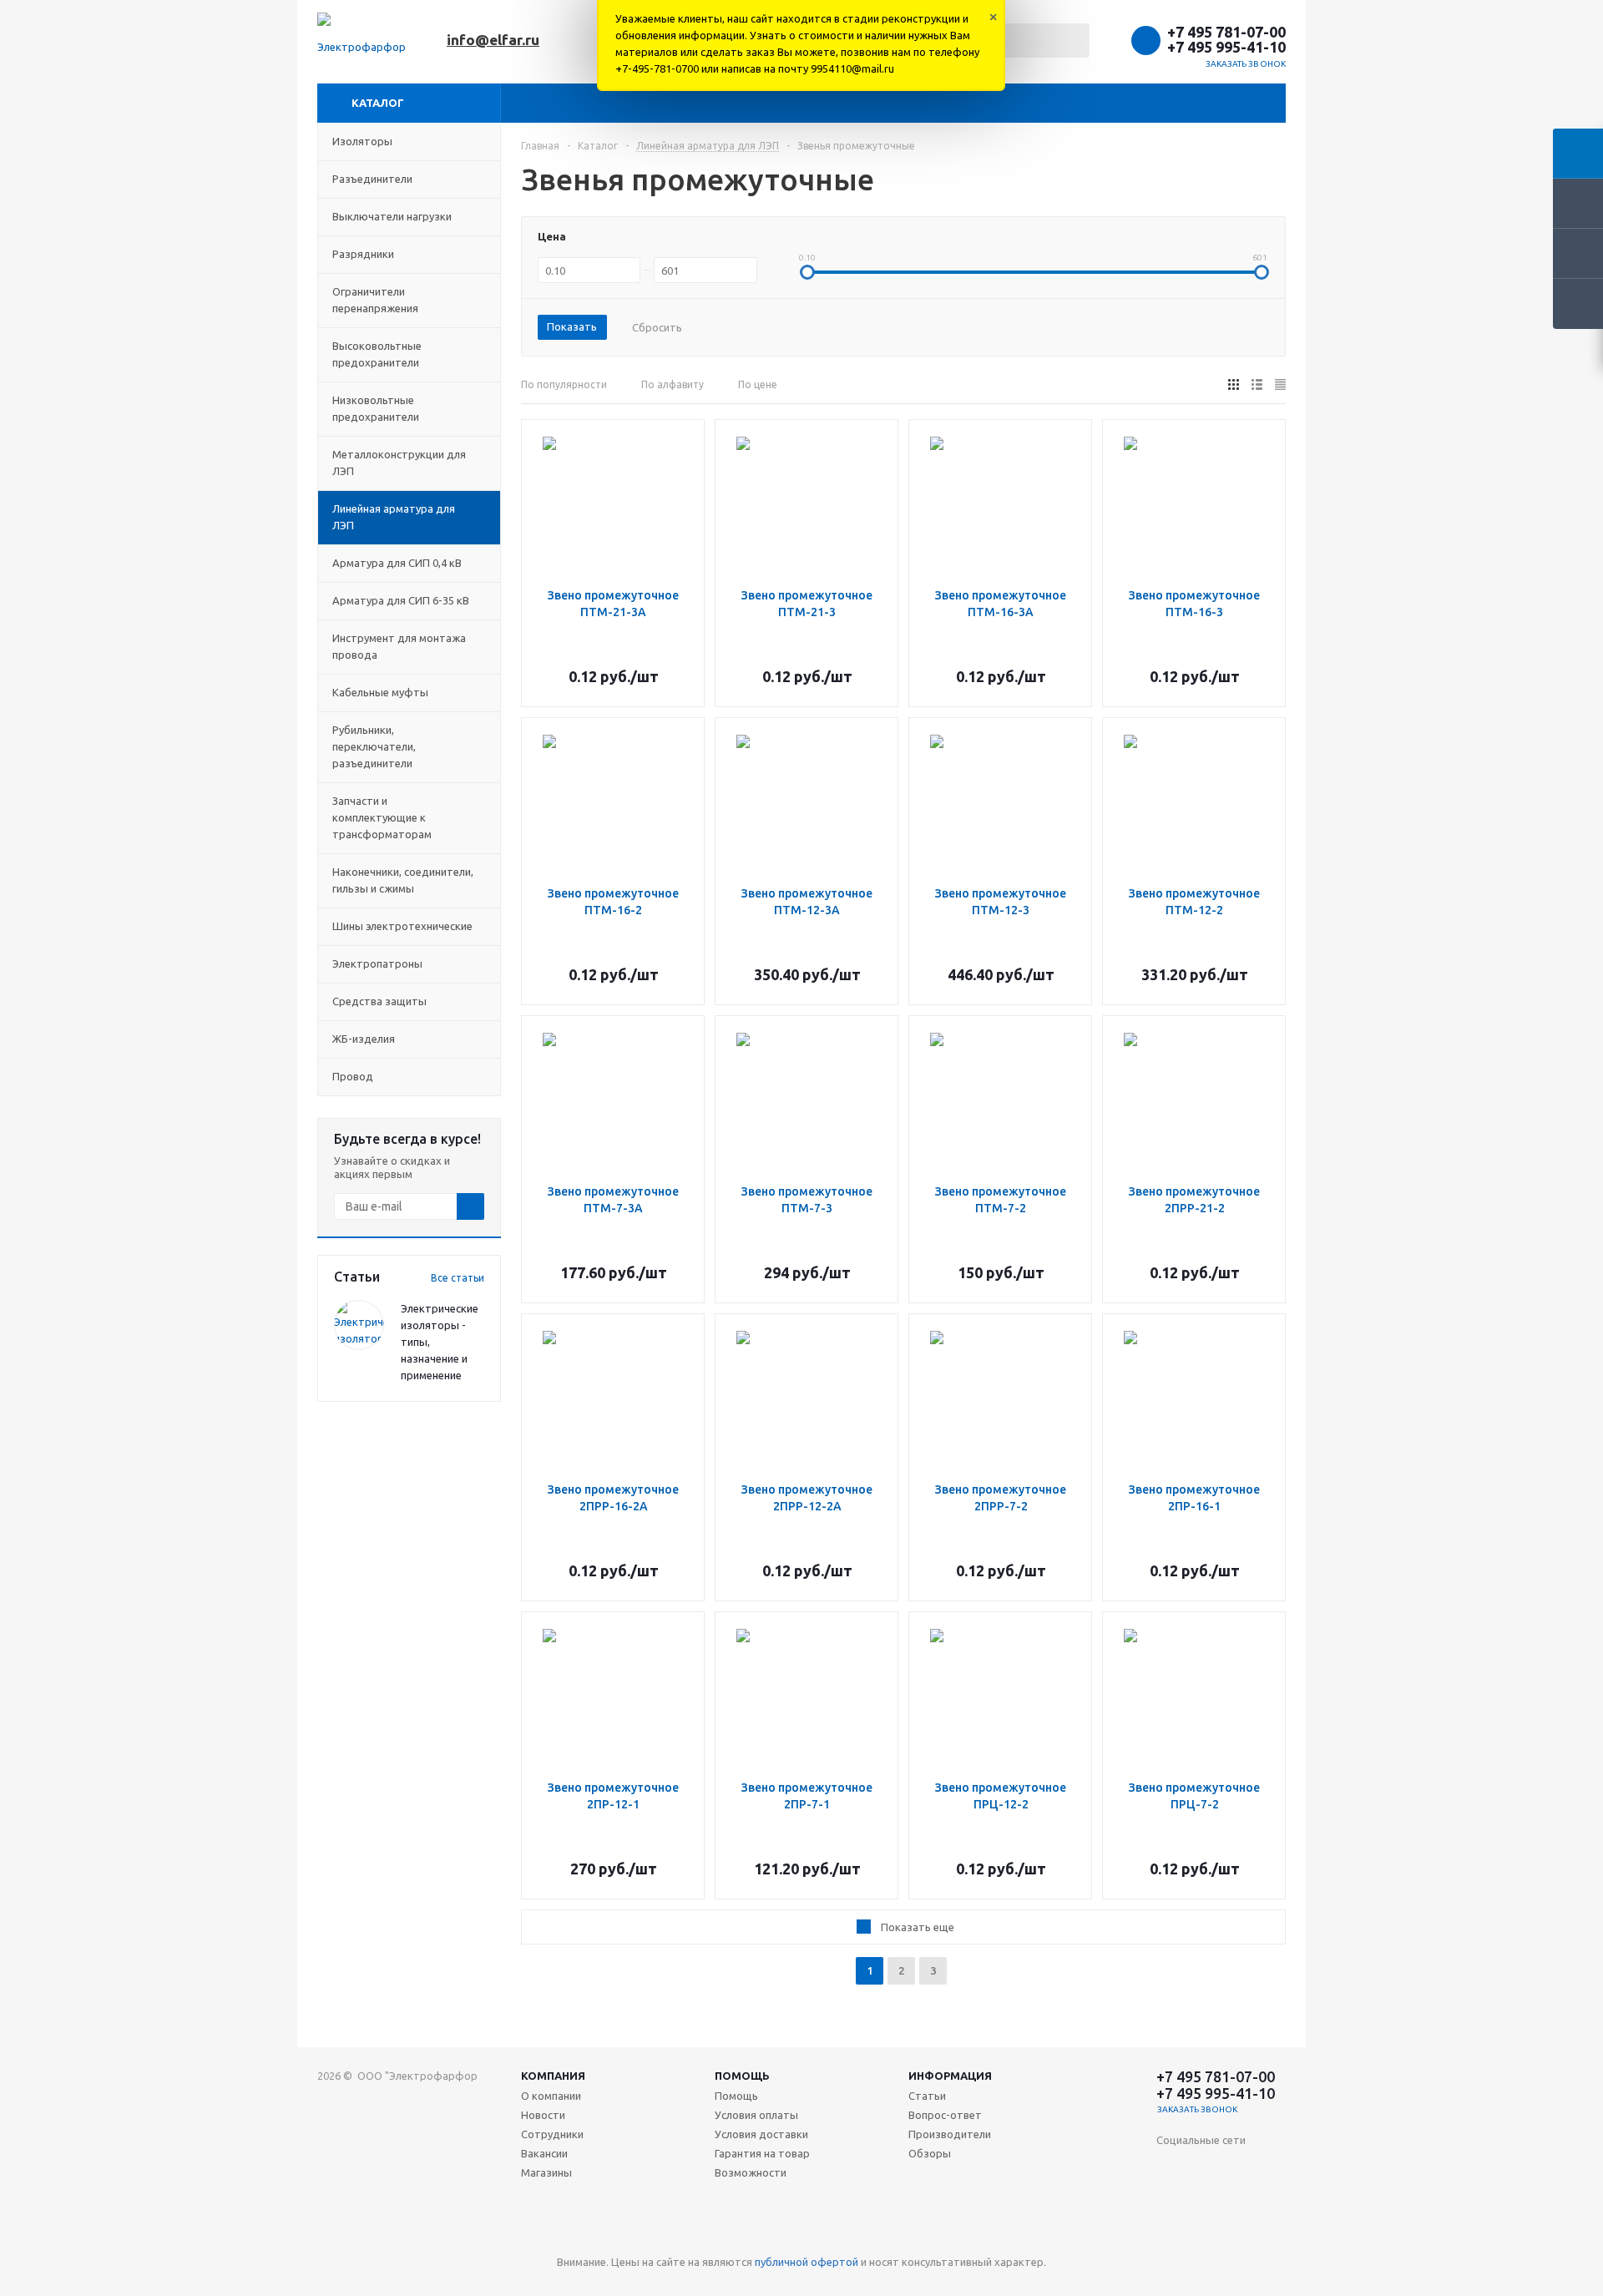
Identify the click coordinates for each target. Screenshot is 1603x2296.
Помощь (742, 2076)
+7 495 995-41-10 (1226, 47)
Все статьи (458, 1278)
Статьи (927, 2096)
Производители (950, 2134)
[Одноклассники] (1204, 2168)
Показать (572, 326)
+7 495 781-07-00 (1226, 32)
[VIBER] (1169, 2236)
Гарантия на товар (762, 2153)
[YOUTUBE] (1238, 2202)
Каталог (378, 103)
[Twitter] (1272, 2168)
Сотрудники (552, 2134)
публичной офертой (807, 2262)
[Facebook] (1238, 2168)
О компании (551, 2096)
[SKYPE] (1238, 2236)
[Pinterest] (1272, 2236)
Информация (950, 2076)
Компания (553, 2076)
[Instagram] (1169, 2202)
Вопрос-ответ (945, 2115)
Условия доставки (761, 2134)
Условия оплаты (756, 2115)
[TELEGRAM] (1272, 2202)
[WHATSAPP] (1204, 2236)
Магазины (546, 2172)
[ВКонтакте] (1169, 2168)
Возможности (751, 2172)
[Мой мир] (1204, 2202)
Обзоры (930, 2153)
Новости (543, 2115)
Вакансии (544, 2153)
